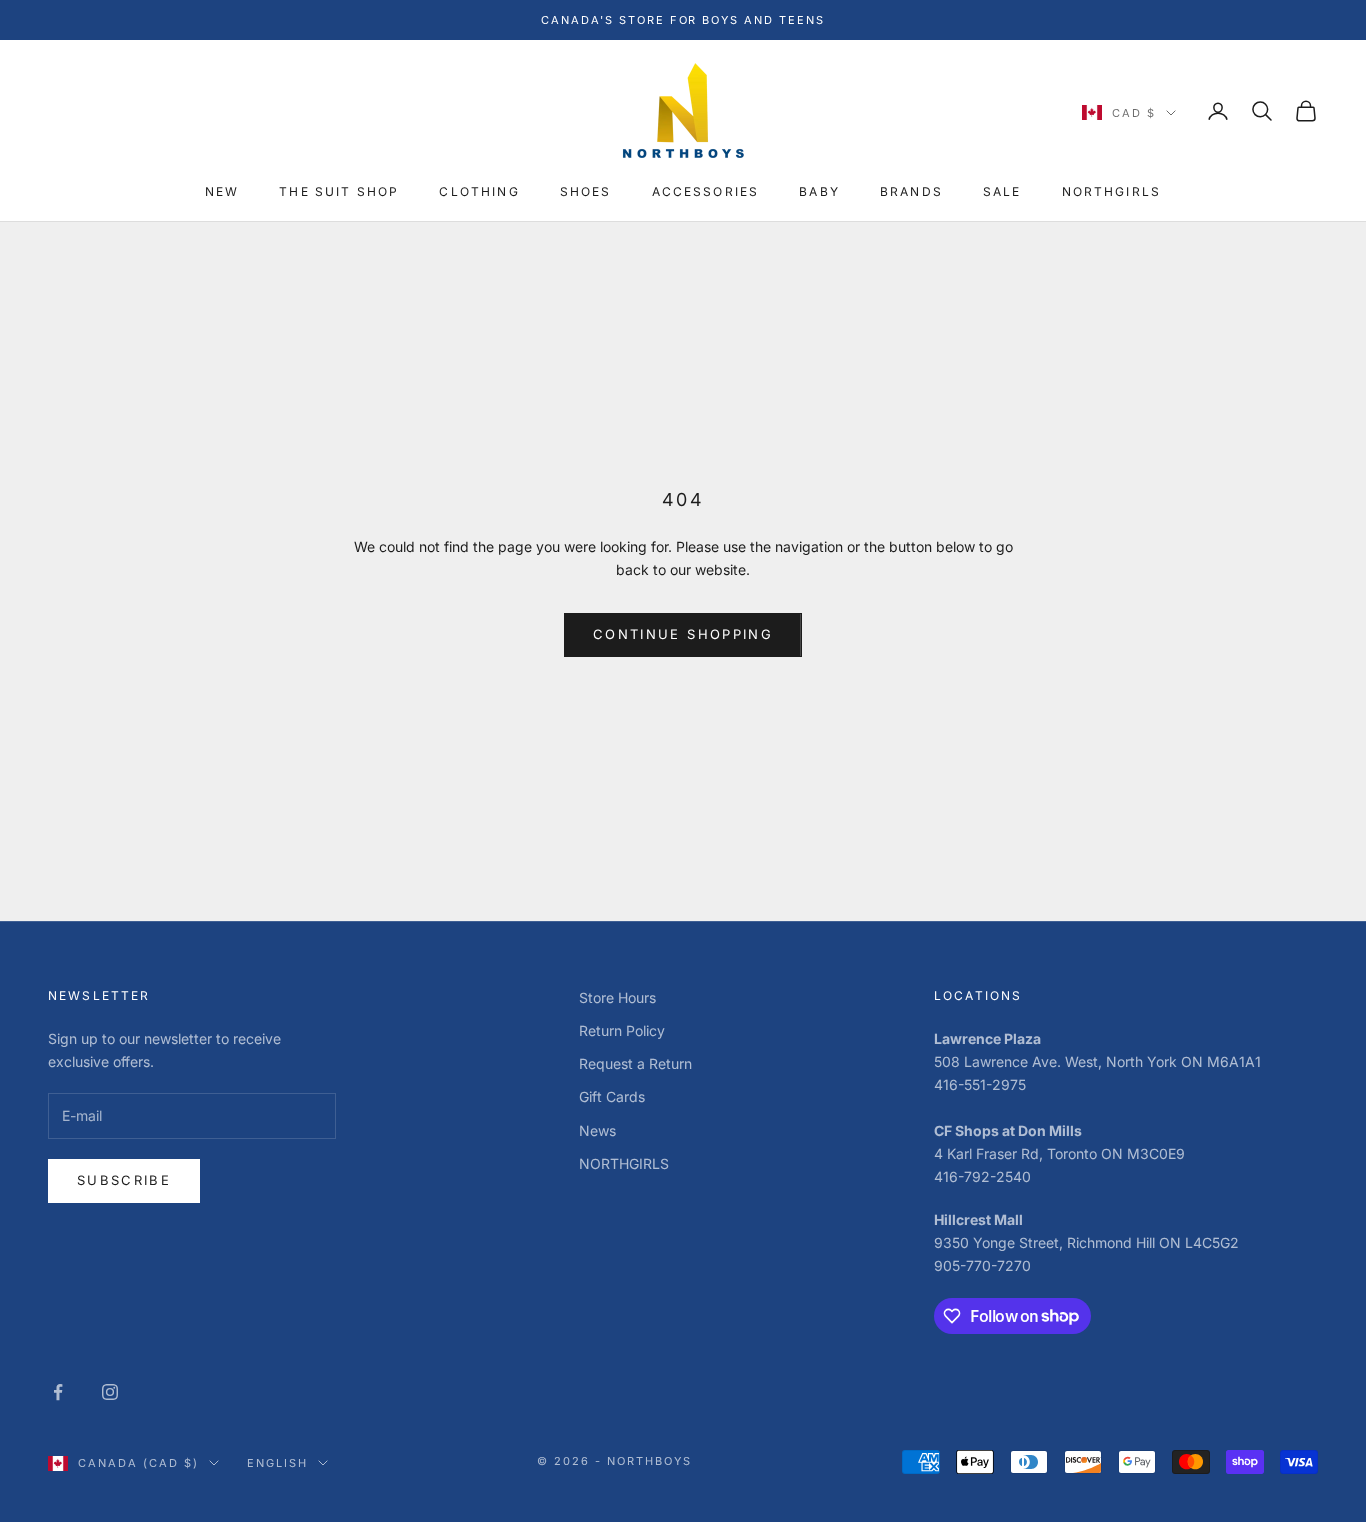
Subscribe (124, 1180)
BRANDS (911, 192)
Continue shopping (683, 634)
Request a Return (635, 1063)
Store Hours (617, 997)
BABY (819, 192)
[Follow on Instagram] (110, 1392)
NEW (222, 192)
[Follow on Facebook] (58, 1392)
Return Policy (622, 1030)
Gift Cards (612, 1096)
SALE (1002, 192)
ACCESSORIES (706, 192)
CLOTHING (479, 192)
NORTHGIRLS (1112, 192)
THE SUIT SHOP (339, 192)
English (277, 1463)
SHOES (586, 192)
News (597, 1130)
